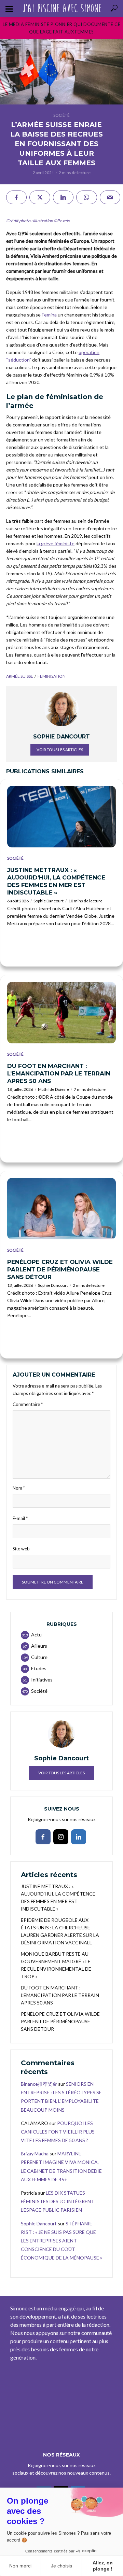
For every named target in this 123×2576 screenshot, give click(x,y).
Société (61, 115)
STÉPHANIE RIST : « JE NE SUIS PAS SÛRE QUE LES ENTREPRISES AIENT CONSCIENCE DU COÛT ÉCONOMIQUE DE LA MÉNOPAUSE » (61, 2241)
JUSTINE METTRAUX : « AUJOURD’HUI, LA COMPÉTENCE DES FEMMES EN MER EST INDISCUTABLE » (56, 881)
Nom (19, 1488)
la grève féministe (56, 543)
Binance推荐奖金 (39, 2084)
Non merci (20, 2566)
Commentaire (28, 1404)
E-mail (20, 1518)
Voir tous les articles (60, 750)
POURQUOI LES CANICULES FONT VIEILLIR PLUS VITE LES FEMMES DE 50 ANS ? (58, 2132)
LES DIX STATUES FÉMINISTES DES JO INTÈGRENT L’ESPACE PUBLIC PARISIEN (58, 2201)
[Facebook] (43, 1837)
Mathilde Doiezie (53, 1089)
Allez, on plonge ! (103, 2566)
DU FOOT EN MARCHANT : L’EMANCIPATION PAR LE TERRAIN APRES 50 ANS (59, 1073)
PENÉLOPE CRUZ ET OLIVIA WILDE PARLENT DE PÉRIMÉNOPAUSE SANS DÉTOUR (60, 1269)
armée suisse (20, 676)
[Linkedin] (79, 1837)
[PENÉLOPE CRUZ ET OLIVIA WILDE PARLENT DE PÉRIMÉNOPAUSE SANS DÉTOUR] (61, 1209)
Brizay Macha (35, 2153)
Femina (49, 315)
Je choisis (61, 2566)
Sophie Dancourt (49, 901)
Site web (21, 1549)
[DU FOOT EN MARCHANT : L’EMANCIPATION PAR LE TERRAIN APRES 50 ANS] (61, 1013)
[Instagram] (61, 1837)
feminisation (52, 676)
